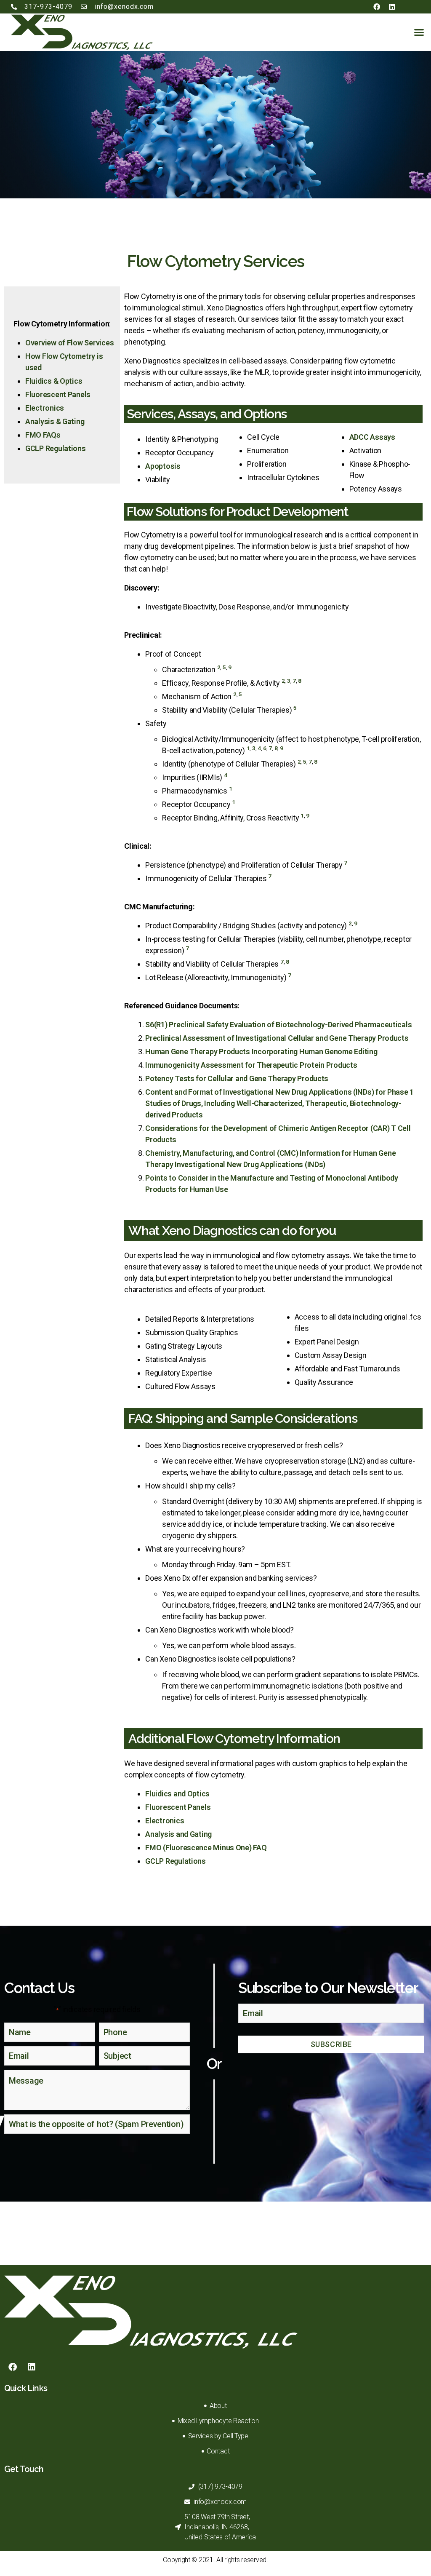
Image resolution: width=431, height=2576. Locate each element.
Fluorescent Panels (58, 394)
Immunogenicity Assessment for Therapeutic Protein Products (251, 1065)
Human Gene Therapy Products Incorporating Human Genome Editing (261, 1052)
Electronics (45, 408)
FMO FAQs (43, 435)
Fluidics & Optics (54, 381)
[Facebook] (376, 7)
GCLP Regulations (56, 448)
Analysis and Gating (178, 1834)
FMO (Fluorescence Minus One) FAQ (206, 1848)
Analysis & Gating (55, 421)
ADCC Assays (372, 437)
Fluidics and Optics (177, 1794)
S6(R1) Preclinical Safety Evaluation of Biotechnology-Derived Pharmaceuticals (278, 1025)
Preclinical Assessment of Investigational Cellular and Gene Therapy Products (277, 1038)
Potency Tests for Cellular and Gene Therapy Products (237, 1078)
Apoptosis (163, 466)
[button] (419, 32)
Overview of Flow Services (69, 343)
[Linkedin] (392, 7)
